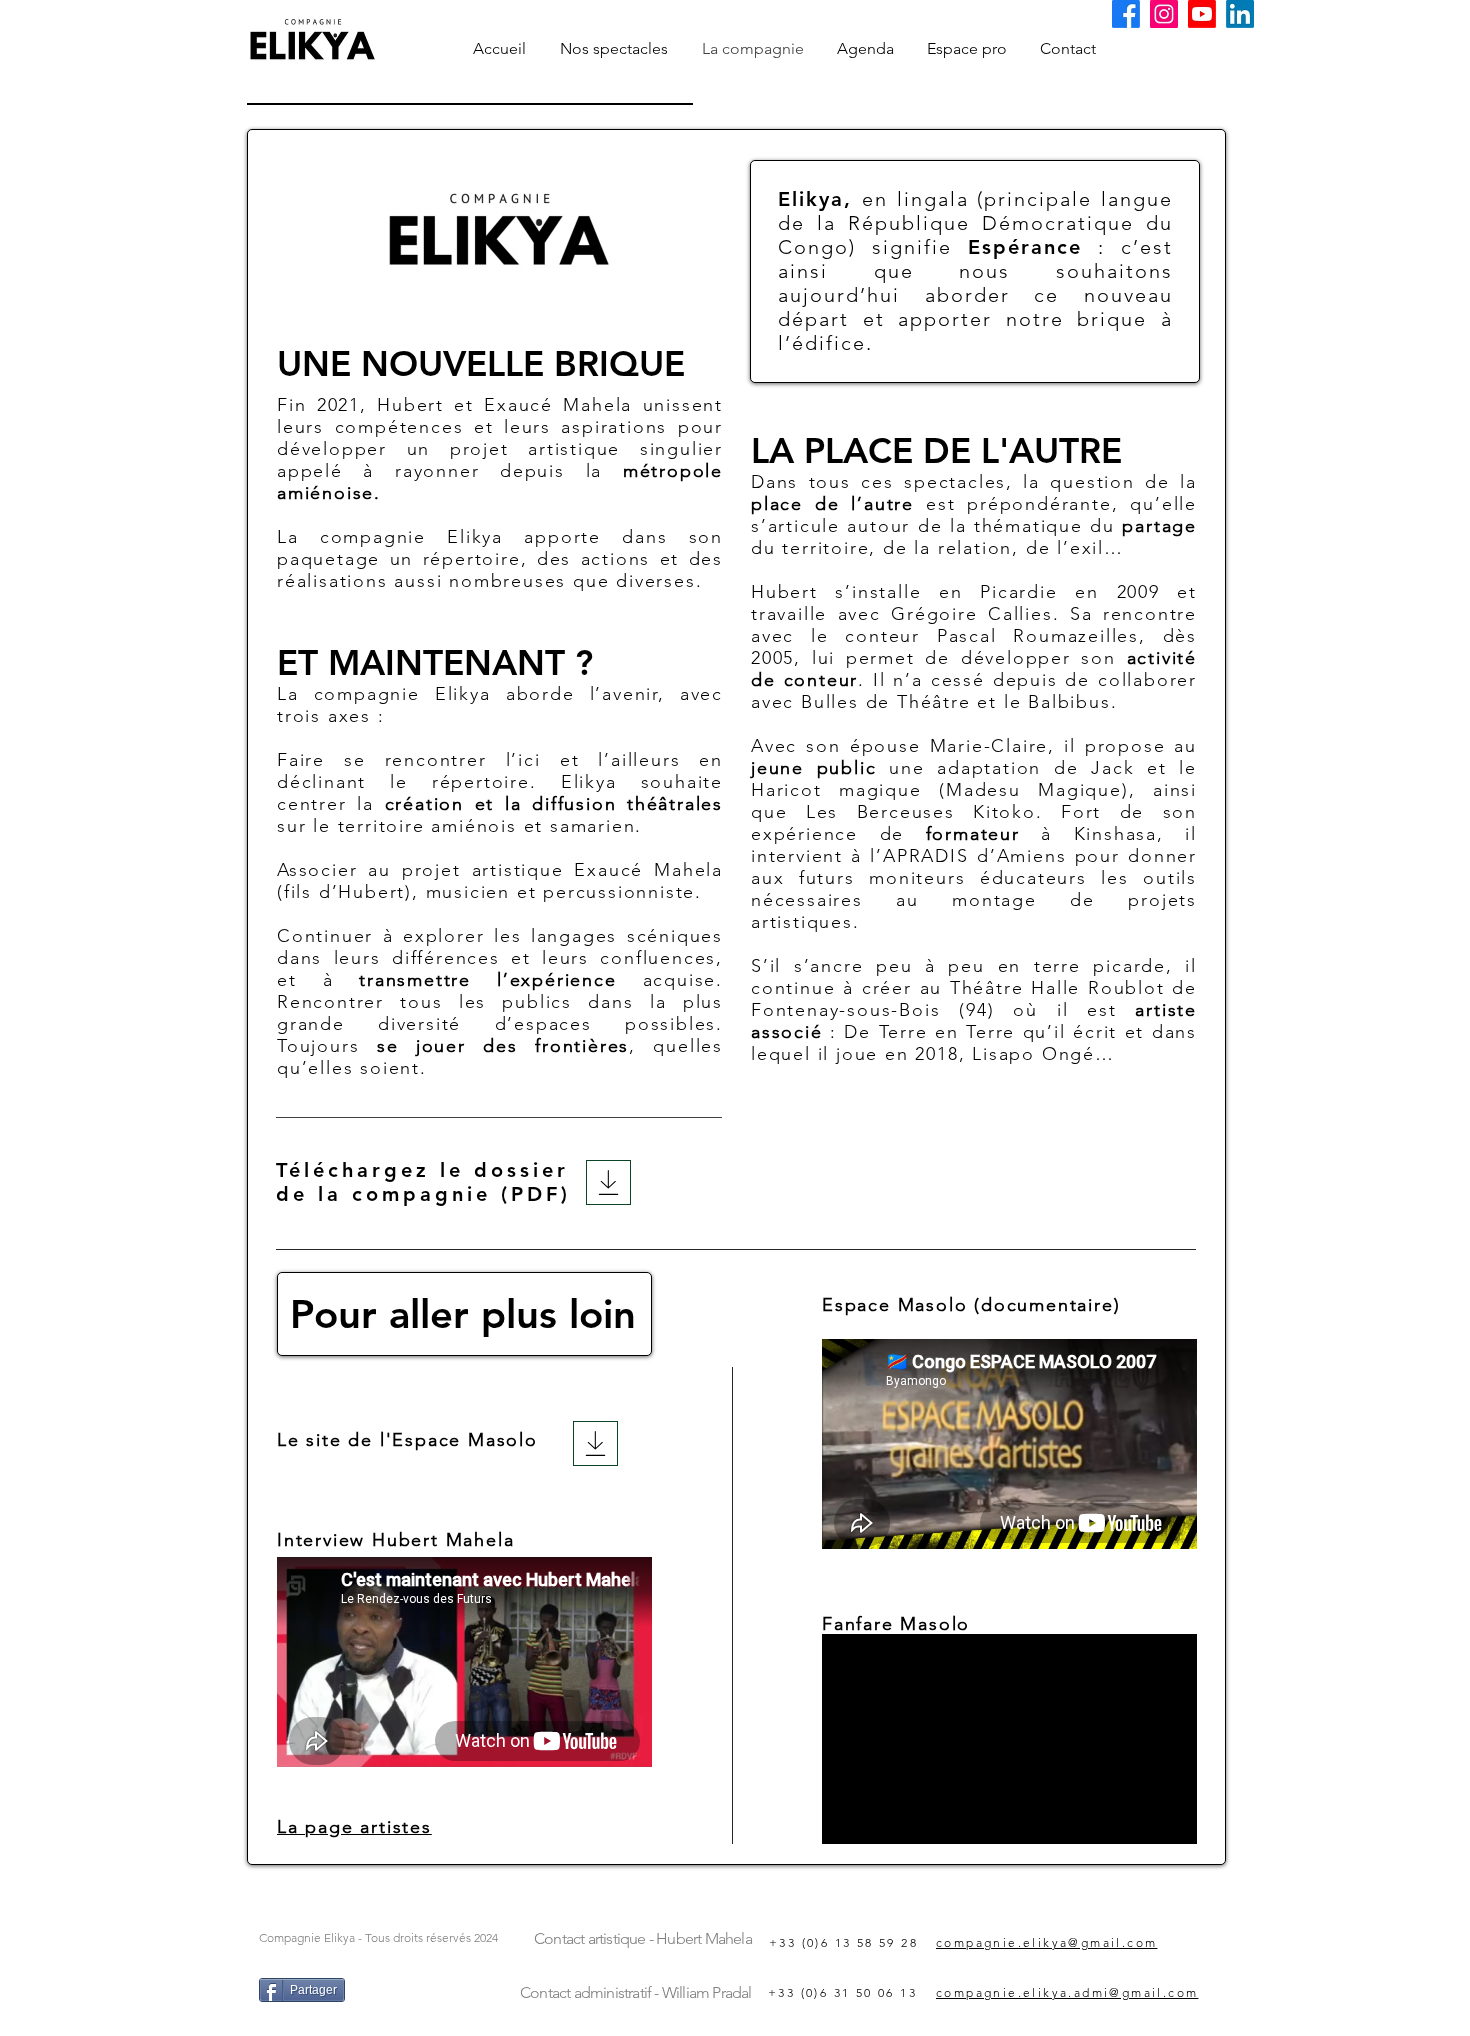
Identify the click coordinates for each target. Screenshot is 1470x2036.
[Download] (595, 1443)
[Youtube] (1202, 14)
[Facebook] (1126, 14)
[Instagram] (1164, 14)
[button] (614, 48)
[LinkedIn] (1240, 14)
